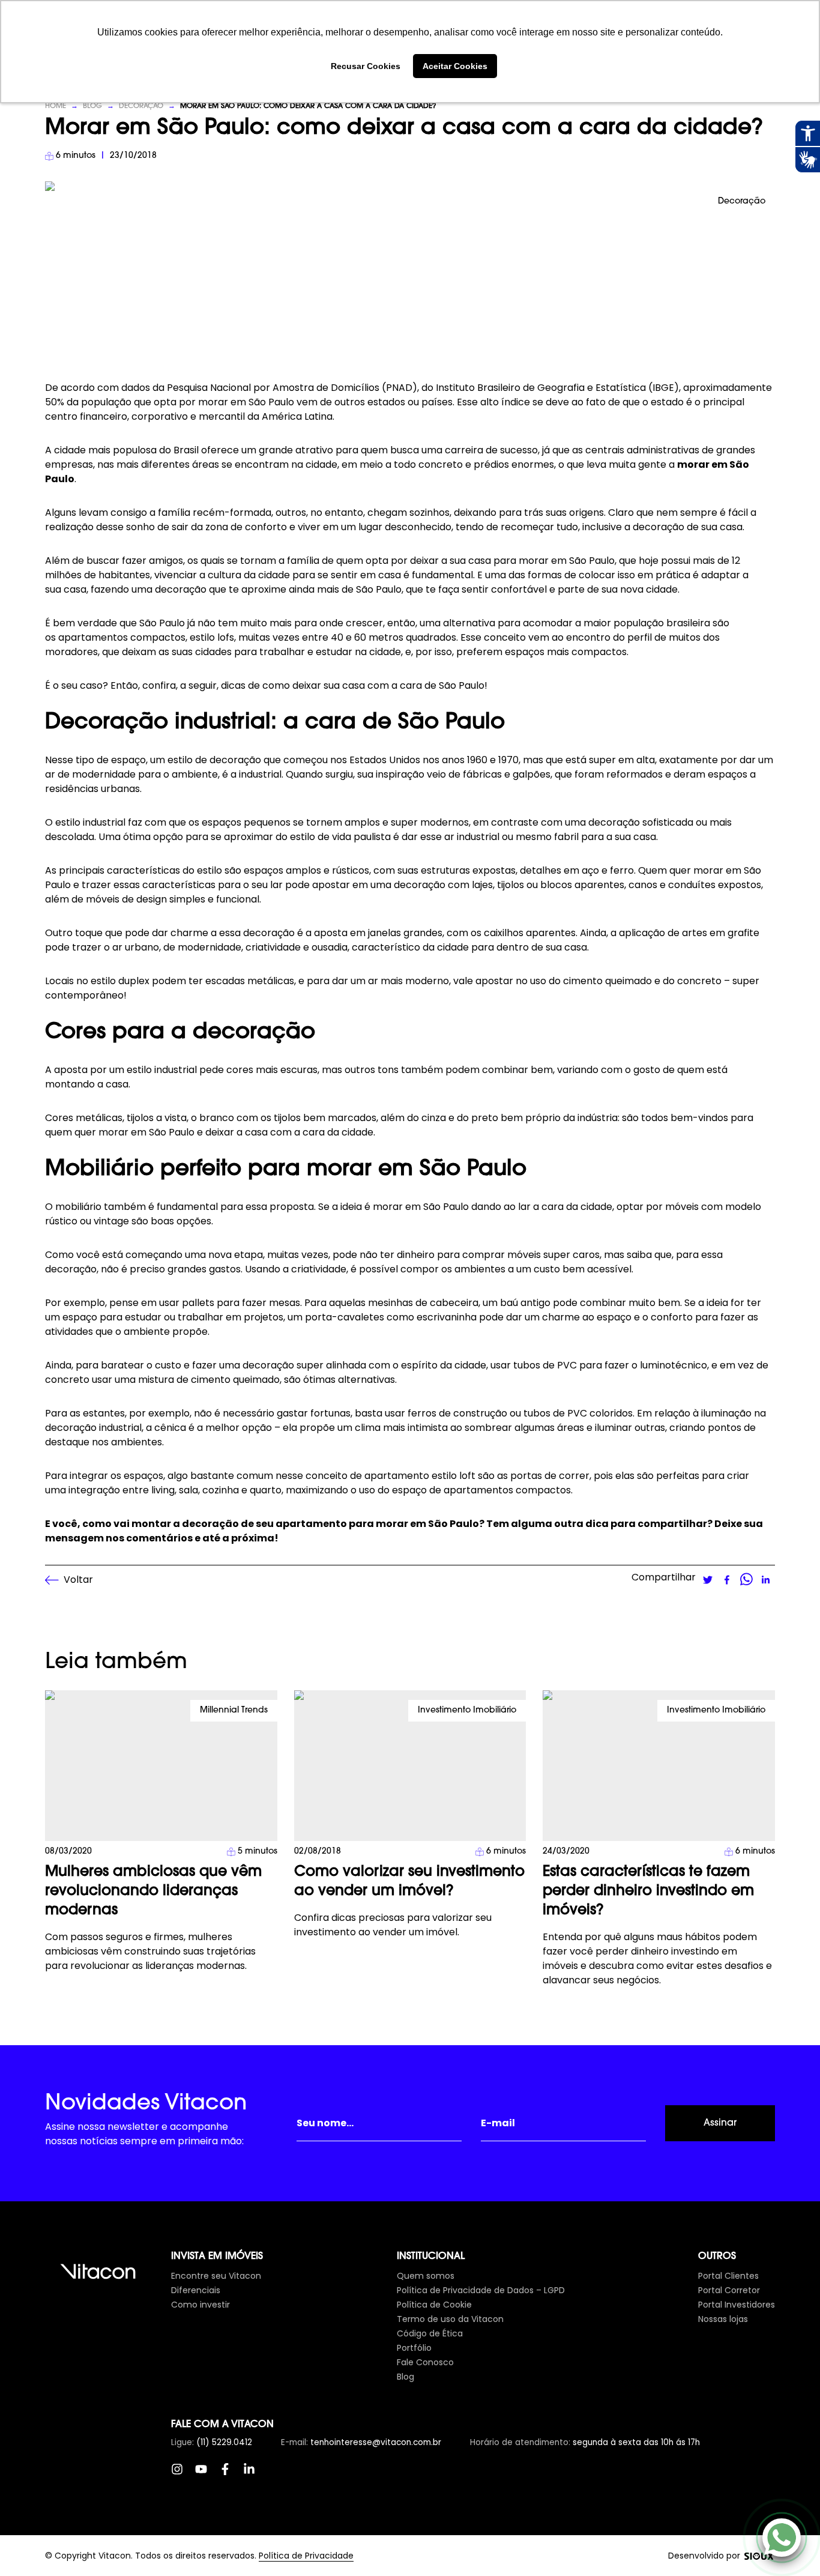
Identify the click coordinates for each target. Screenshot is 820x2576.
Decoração (141, 106)
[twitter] (708, 1580)
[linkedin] (765, 1580)
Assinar (720, 2123)
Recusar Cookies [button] (366, 66)
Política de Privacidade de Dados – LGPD (481, 2290)
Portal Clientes (728, 2276)
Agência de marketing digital (759, 2556)
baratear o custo (141, 1365)
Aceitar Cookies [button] (455, 66)
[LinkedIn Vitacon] (255, 2475)
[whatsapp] (746, 1580)
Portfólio (414, 2348)
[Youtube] (207, 2475)
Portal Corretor (729, 2290)
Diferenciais (196, 2290)
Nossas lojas (723, 2319)
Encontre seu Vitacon (216, 2276)
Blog (92, 106)
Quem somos (426, 2276)
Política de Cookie (434, 2305)
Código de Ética (430, 2333)
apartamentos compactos (507, 1490)
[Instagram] (183, 2475)
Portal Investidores (737, 2305)
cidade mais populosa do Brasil (126, 450)
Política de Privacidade (306, 2556)
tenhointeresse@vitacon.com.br (376, 2442)
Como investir (200, 2305)
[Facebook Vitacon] (231, 2475)
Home (56, 106)
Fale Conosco (425, 2362)
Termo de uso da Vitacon (450, 2319)
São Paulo (271, 402)
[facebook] (727, 1580)
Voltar (78, 1580)
